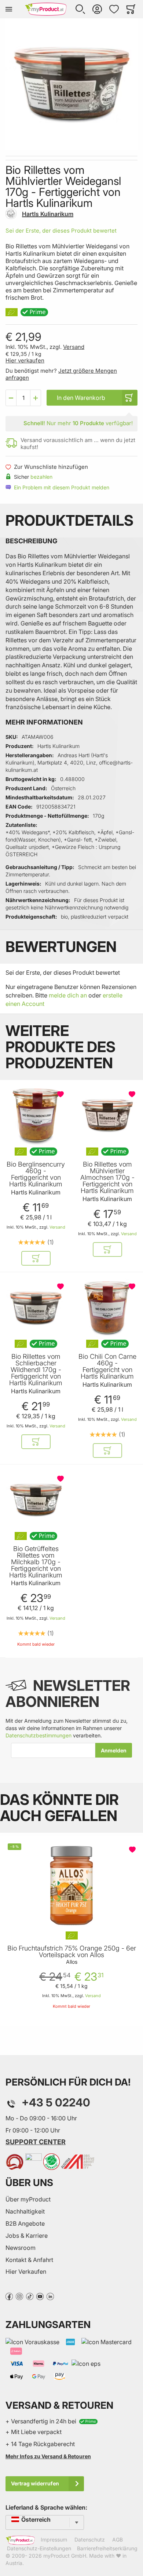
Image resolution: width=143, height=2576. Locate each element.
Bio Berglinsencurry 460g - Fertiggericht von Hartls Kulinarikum (36, 1174)
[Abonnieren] (114, 1750)
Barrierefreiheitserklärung (107, 2548)
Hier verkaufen (25, 360)
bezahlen (41, 477)
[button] (80, 9)
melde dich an (68, 995)
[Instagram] (19, 2296)
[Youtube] (40, 2296)
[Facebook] (9, 2296)
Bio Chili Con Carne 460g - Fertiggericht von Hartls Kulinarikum (107, 1367)
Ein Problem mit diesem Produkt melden (62, 487)
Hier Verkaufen (26, 2272)
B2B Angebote (25, 2223)
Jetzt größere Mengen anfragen (61, 374)
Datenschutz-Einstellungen (39, 2548)
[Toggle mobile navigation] (9, 9)
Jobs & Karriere (27, 2236)
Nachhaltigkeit (25, 2211)
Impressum (54, 2540)
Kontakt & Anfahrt (29, 2260)
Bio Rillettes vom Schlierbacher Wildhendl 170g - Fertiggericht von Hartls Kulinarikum (36, 1370)
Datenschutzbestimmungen (38, 1735)
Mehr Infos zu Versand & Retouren (48, 2456)
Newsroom (21, 2248)
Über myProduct (28, 2199)
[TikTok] (30, 2296)
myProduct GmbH (65, 2556)
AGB (118, 2540)
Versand (74, 347)
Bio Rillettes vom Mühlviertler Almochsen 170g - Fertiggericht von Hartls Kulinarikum (107, 1178)
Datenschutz (90, 2540)
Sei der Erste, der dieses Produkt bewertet (61, 231)
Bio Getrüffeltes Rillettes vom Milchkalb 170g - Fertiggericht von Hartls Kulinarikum (36, 1562)
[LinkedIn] (50, 2296)
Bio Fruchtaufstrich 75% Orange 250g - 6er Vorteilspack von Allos (72, 1952)
